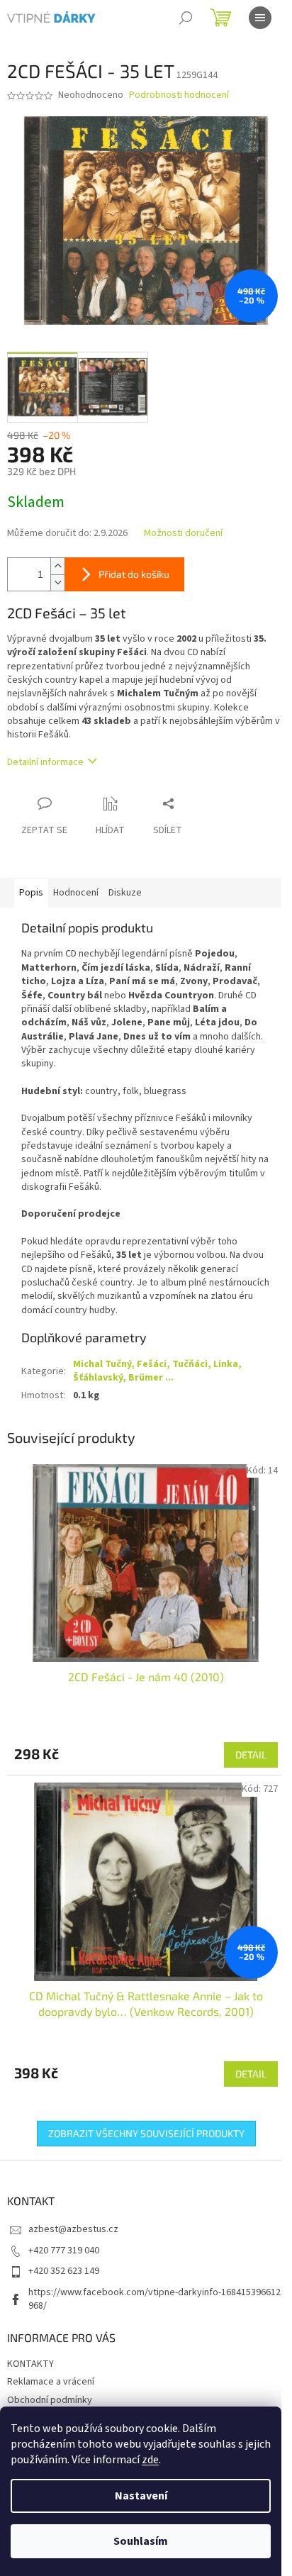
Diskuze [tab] (125, 893)
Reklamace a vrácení (51, 2382)
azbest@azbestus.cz (73, 2229)
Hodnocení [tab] (76, 893)
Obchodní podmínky (50, 2400)
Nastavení (141, 2496)
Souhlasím (141, 2541)
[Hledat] (186, 18)
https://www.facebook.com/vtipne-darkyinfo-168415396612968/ (155, 2299)
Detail (251, 1755)
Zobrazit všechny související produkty (146, 2133)
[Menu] (260, 18)
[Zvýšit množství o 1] (57, 566)
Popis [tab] (31, 893)
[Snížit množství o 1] (57, 582)
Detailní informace (45, 762)
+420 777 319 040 (64, 2251)
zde (150, 2460)
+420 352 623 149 (64, 2271)
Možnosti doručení (183, 534)
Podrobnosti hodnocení (179, 95)
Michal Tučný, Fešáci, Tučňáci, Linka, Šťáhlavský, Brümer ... (157, 1371)
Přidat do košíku (134, 574)
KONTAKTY (30, 2364)
